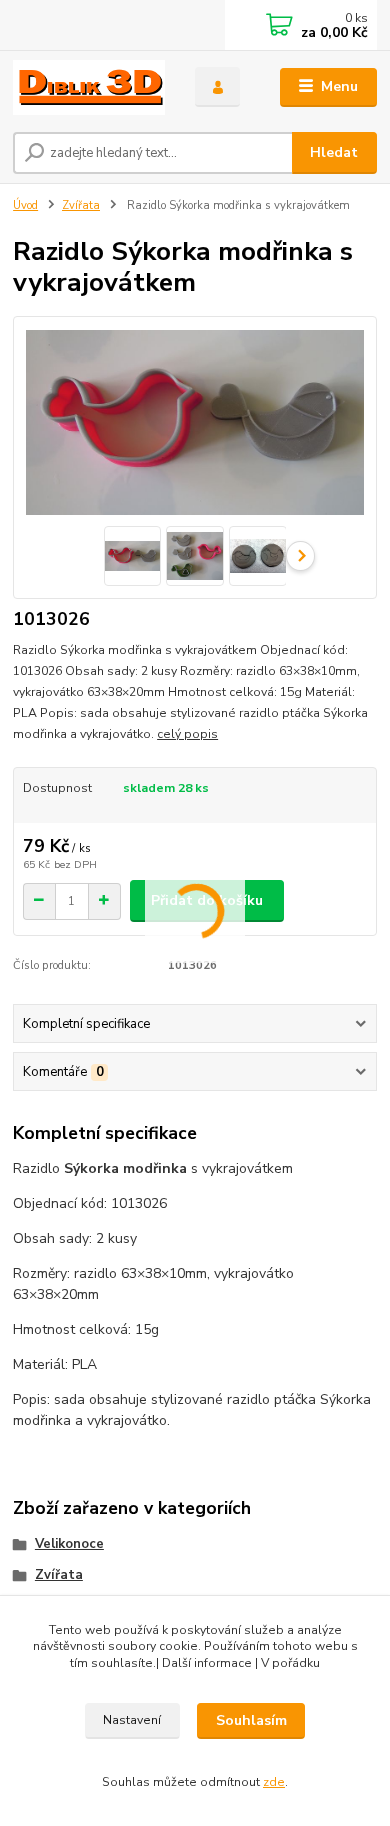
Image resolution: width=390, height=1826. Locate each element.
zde (274, 1782)
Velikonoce (69, 1544)
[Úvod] (89, 87)
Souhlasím (251, 1720)
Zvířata (81, 205)
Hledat (334, 152)
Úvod (25, 205)
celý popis (187, 734)
